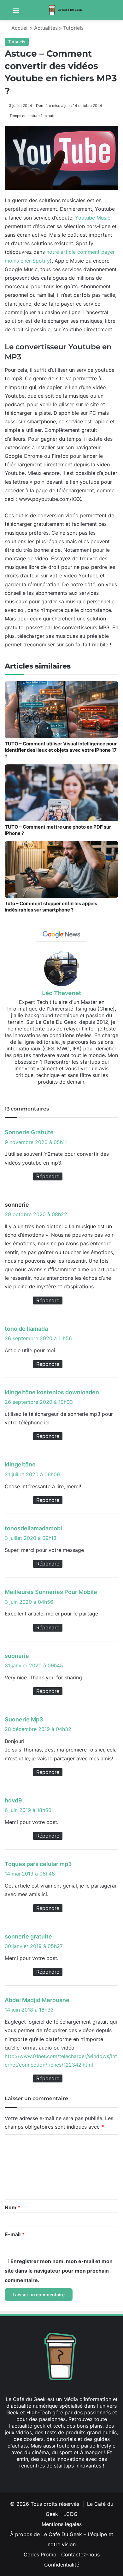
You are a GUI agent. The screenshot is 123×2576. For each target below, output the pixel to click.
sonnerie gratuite (28, 1936)
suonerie (17, 1656)
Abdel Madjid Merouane (37, 2000)
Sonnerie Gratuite (29, 1132)
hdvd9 (13, 1800)
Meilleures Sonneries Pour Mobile (51, 1592)
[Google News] (61, 935)
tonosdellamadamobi (33, 1528)
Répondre (48, 1176)
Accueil (19, 28)
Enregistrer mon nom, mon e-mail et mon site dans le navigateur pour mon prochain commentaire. (59, 2271)
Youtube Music (93, 218)
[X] (57, 1092)
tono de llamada (26, 1329)
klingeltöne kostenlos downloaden (52, 1392)
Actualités (46, 28)
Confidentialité (62, 2565)
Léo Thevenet (62, 993)
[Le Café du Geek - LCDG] (66, 10)
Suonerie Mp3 (24, 1719)
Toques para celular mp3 (38, 1864)
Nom (13, 2207)
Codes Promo (40, 2554)
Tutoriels (73, 28)
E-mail (15, 2234)
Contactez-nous (80, 2554)
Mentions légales (62, 2524)
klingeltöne (20, 1464)
